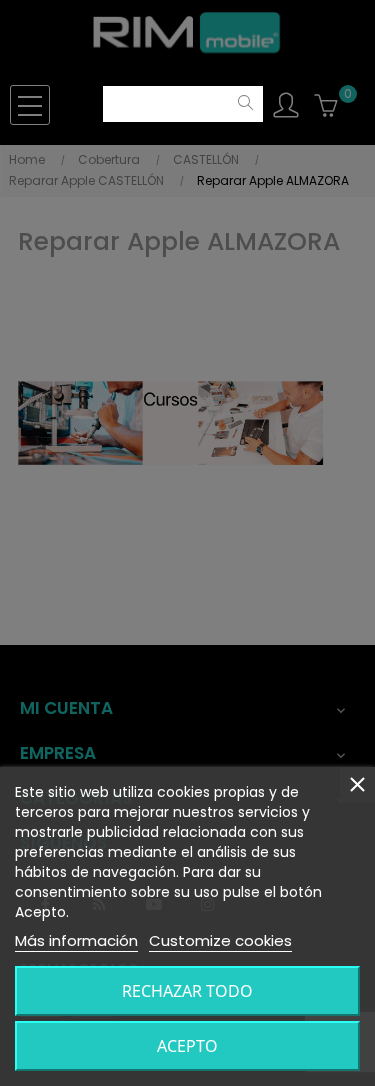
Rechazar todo (187, 991)
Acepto (187, 1046)
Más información (76, 940)
